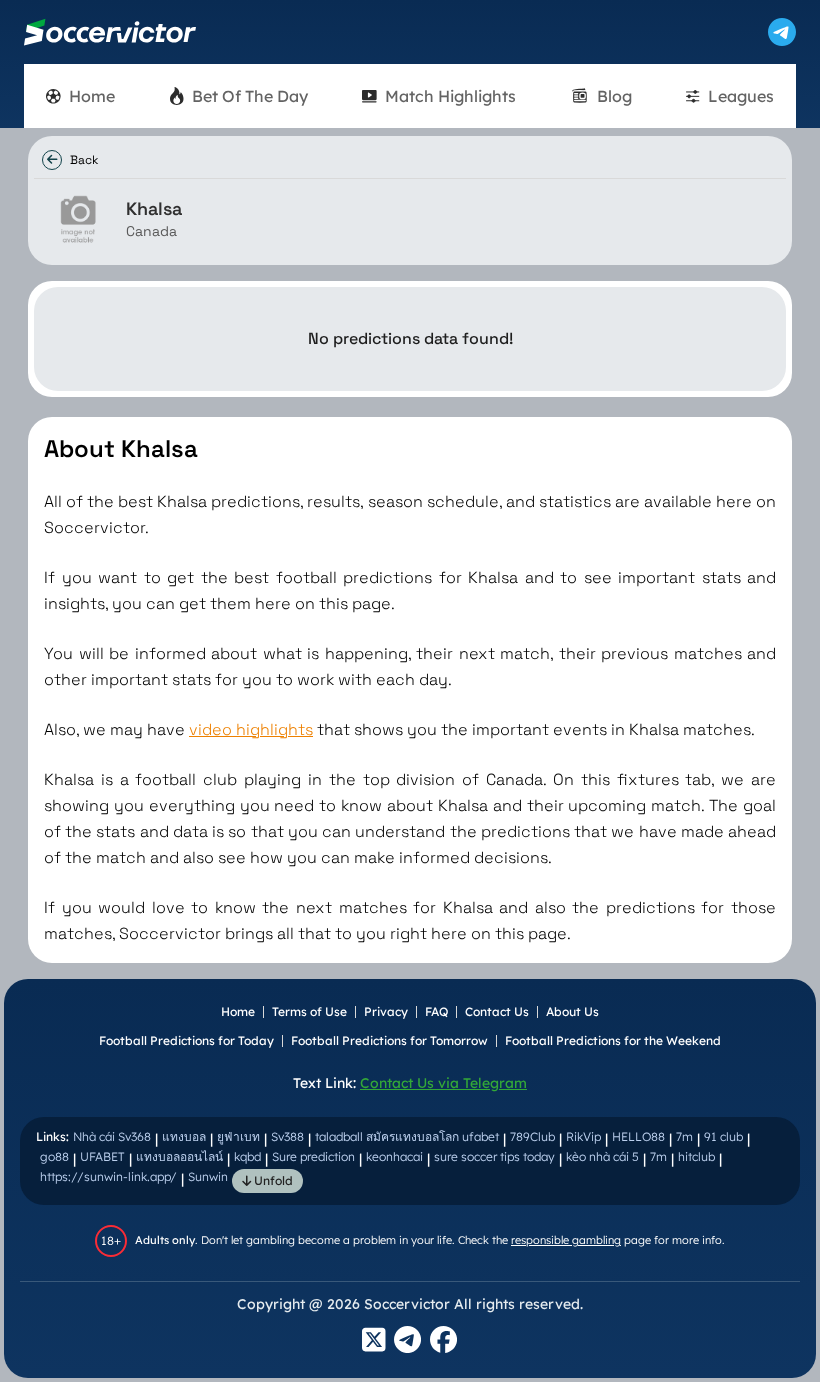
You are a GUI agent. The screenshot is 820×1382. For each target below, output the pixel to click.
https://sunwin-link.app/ (108, 1176)
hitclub (696, 1156)
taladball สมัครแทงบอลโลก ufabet (407, 1136)
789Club (532, 1136)
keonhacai (394, 1156)
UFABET (102, 1156)
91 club (723, 1136)
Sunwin (208, 1176)
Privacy (386, 1011)
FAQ (436, 1011)
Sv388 (287, 1136)
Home (238, 1011)
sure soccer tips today (494, 1156)
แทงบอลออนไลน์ (179, 1156)
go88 (54, 1156)
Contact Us (497, 1011)
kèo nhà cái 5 (602, 1156)
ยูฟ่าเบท (238, 1136)
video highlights (251, 729)
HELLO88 (638, 1136)
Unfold (272, 1180)
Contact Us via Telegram (443, 1083)
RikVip (583, 1136)
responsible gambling (566, 1240)
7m (684, 1136)
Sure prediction (313, 1156)
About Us (572, 1011)
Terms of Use (309, 1011)
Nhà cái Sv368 (112, 1136)
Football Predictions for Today (186, 1040)
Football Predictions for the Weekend (613, 1040)
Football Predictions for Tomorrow (389, 1040)
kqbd (247, 1156)
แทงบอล (184, 1136)
